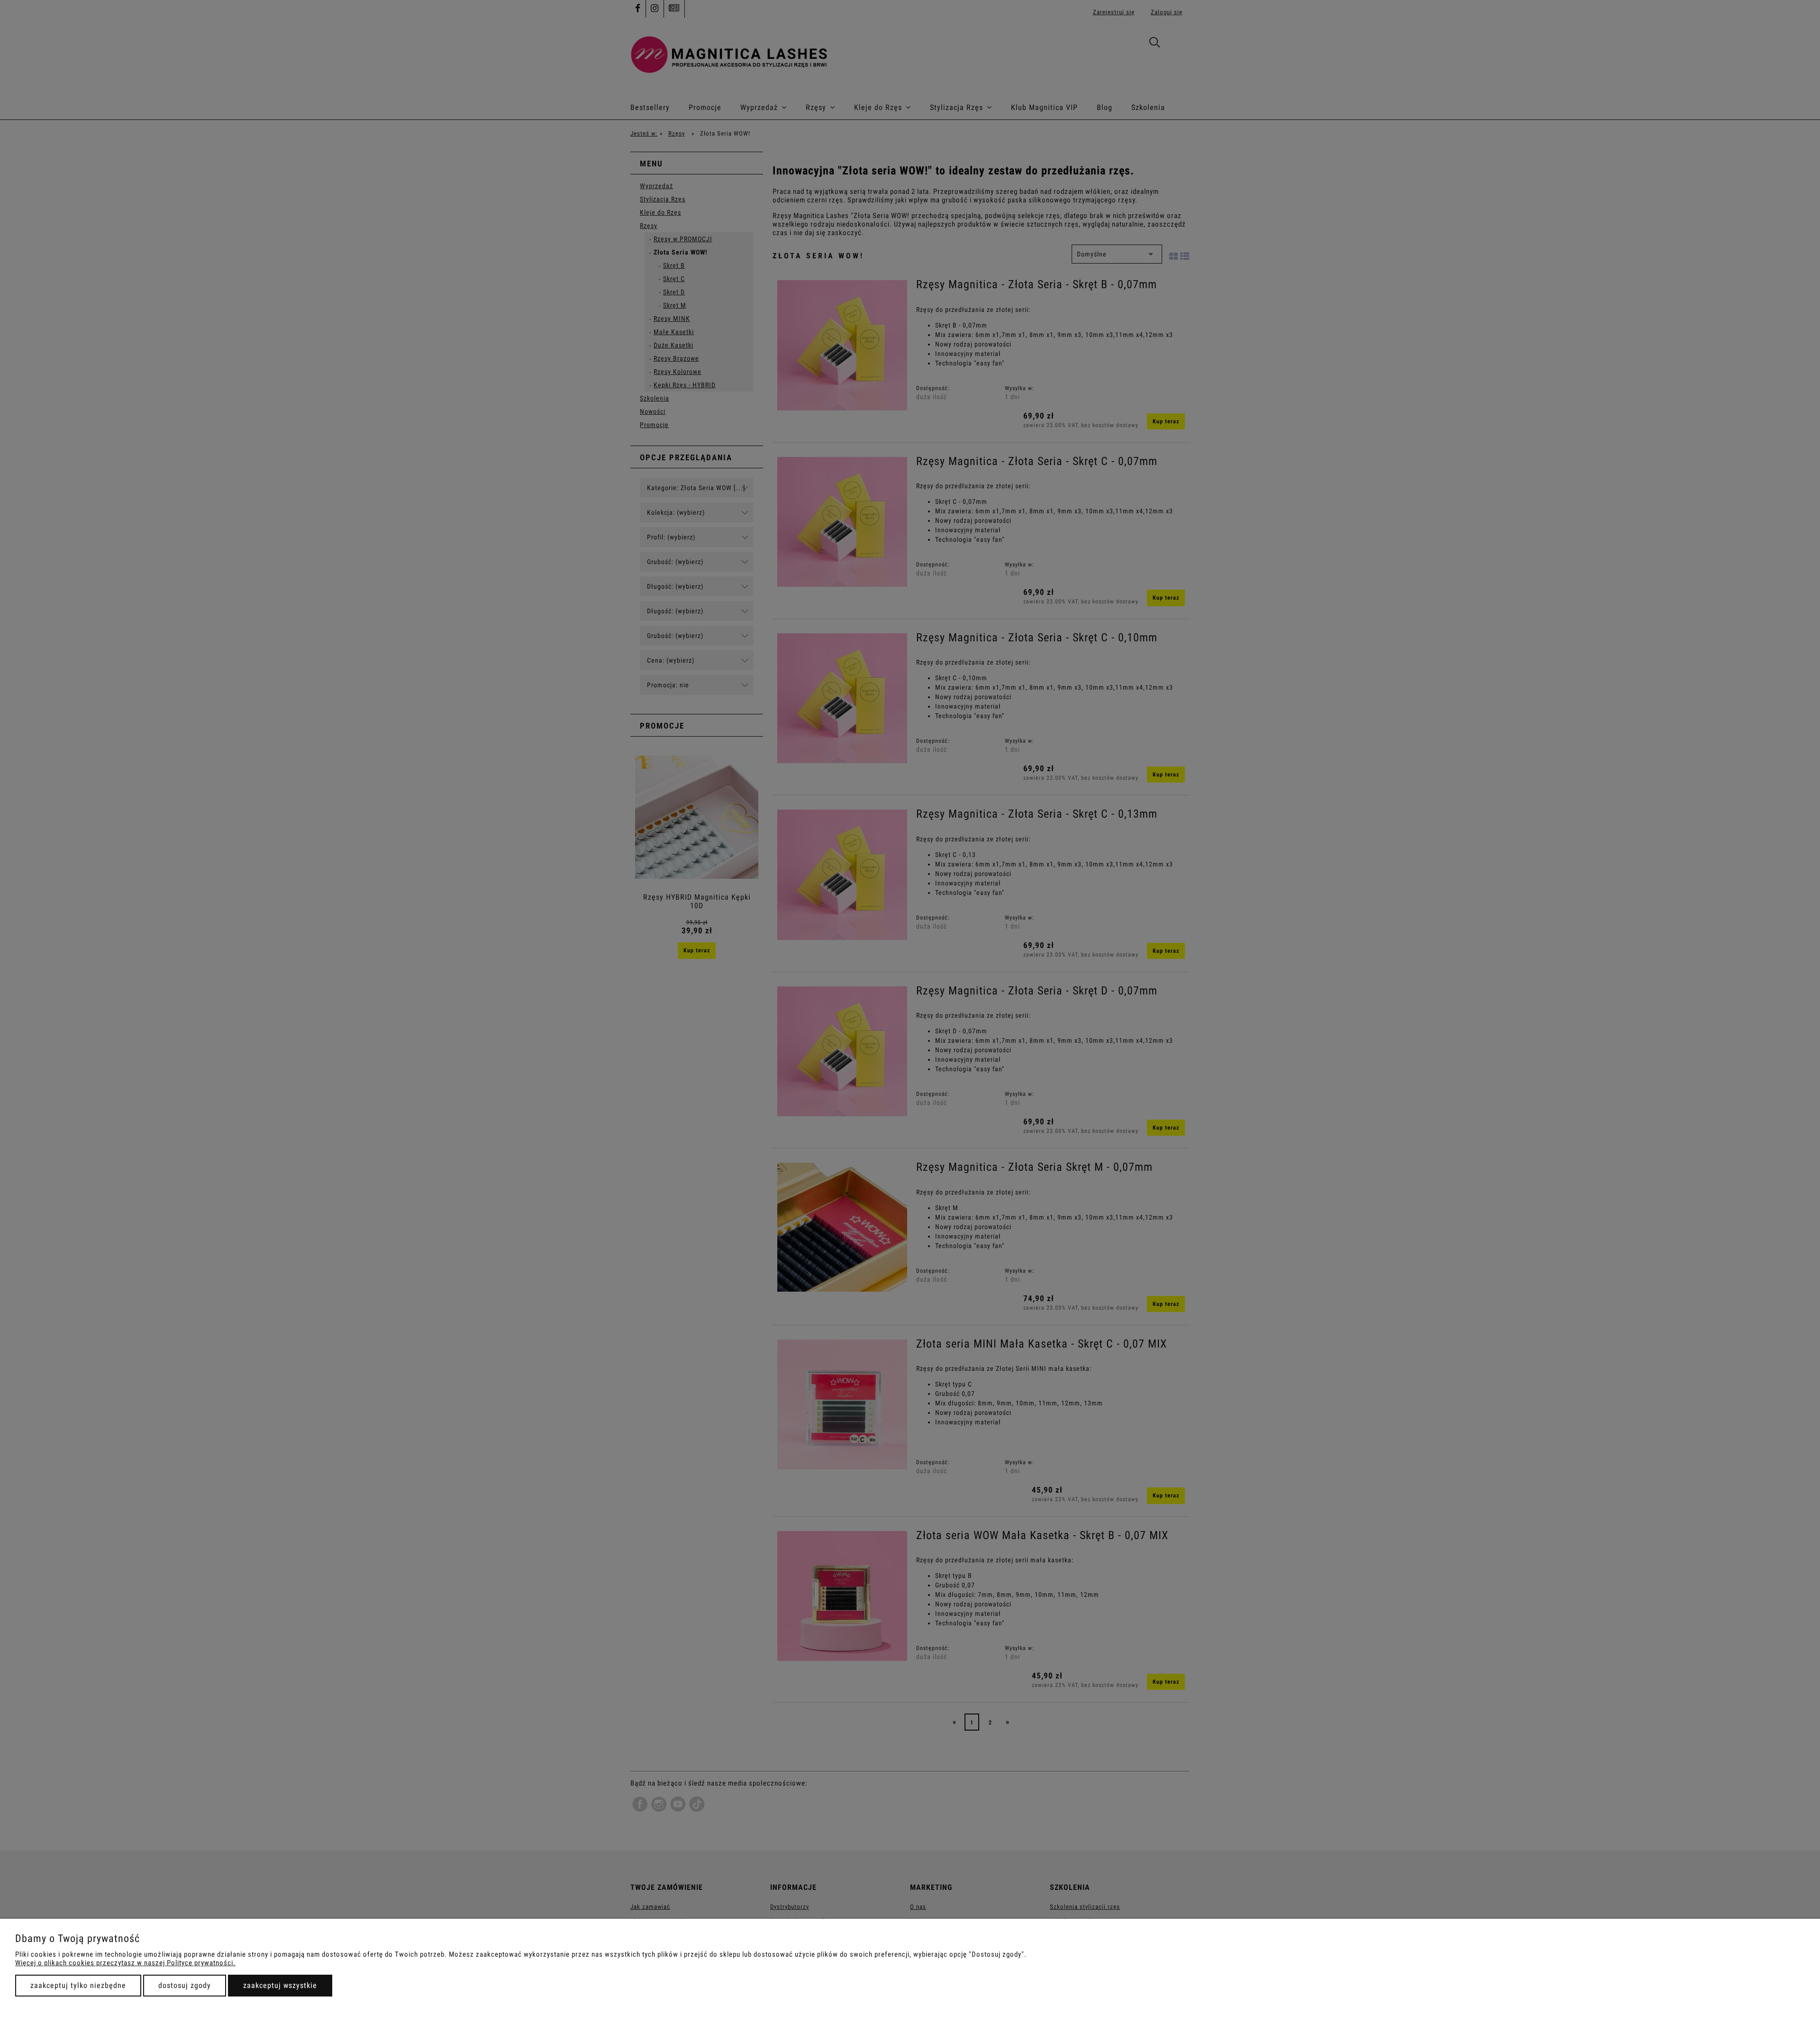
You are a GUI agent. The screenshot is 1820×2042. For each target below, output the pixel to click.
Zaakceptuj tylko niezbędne (78, 1985)
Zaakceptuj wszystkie (280, 1985)
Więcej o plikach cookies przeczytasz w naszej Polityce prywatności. (125, 1963)
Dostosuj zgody (185, 1985)
